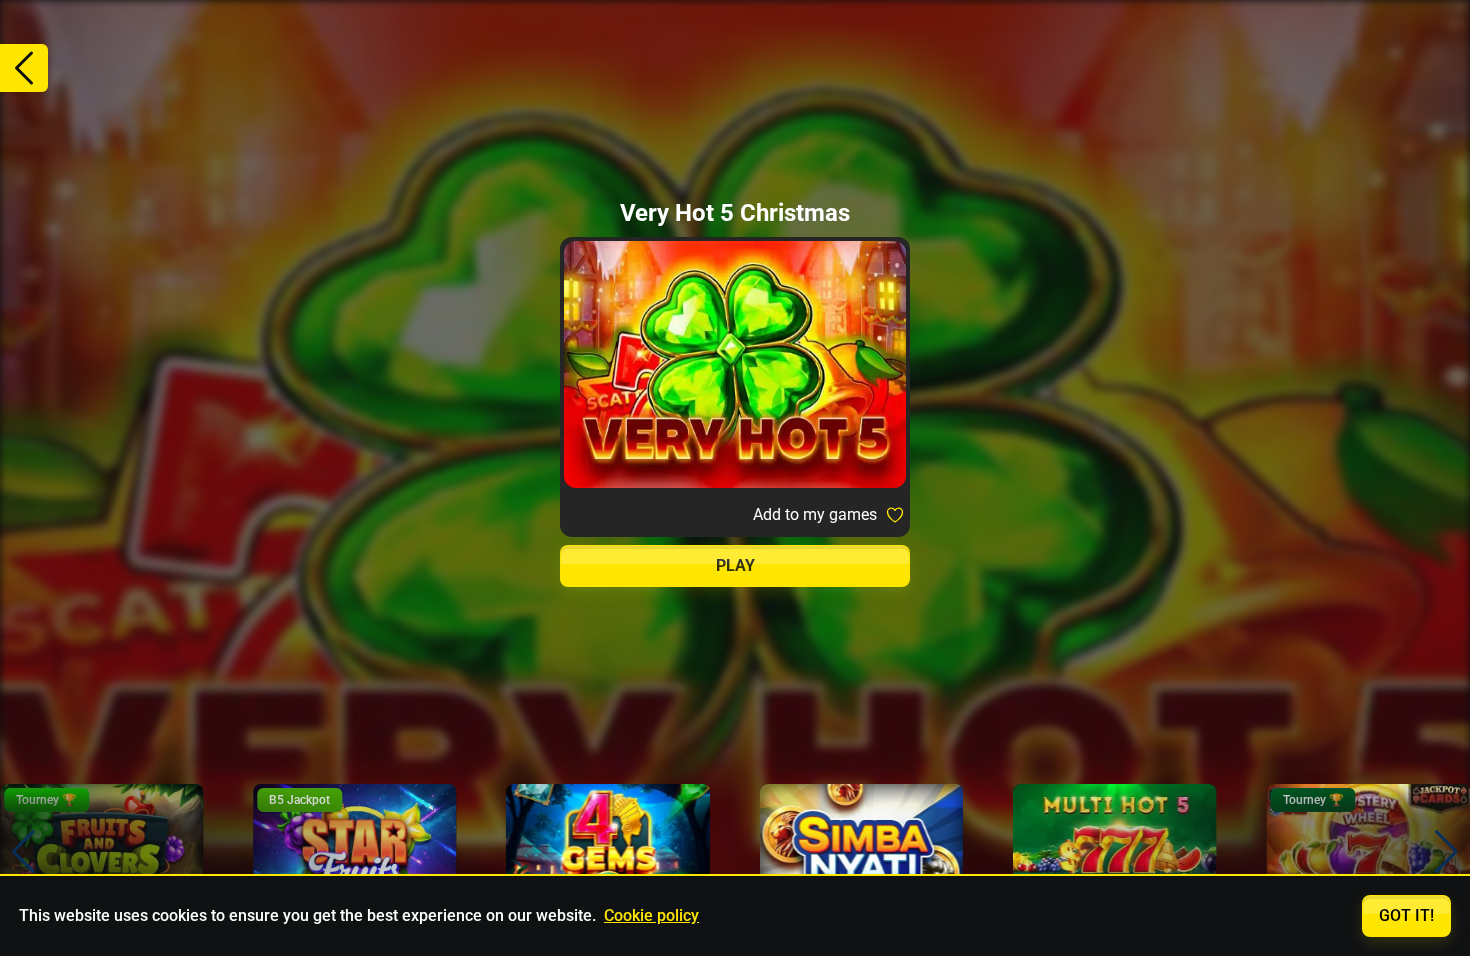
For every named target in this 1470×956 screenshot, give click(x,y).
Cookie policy (651, 915)
